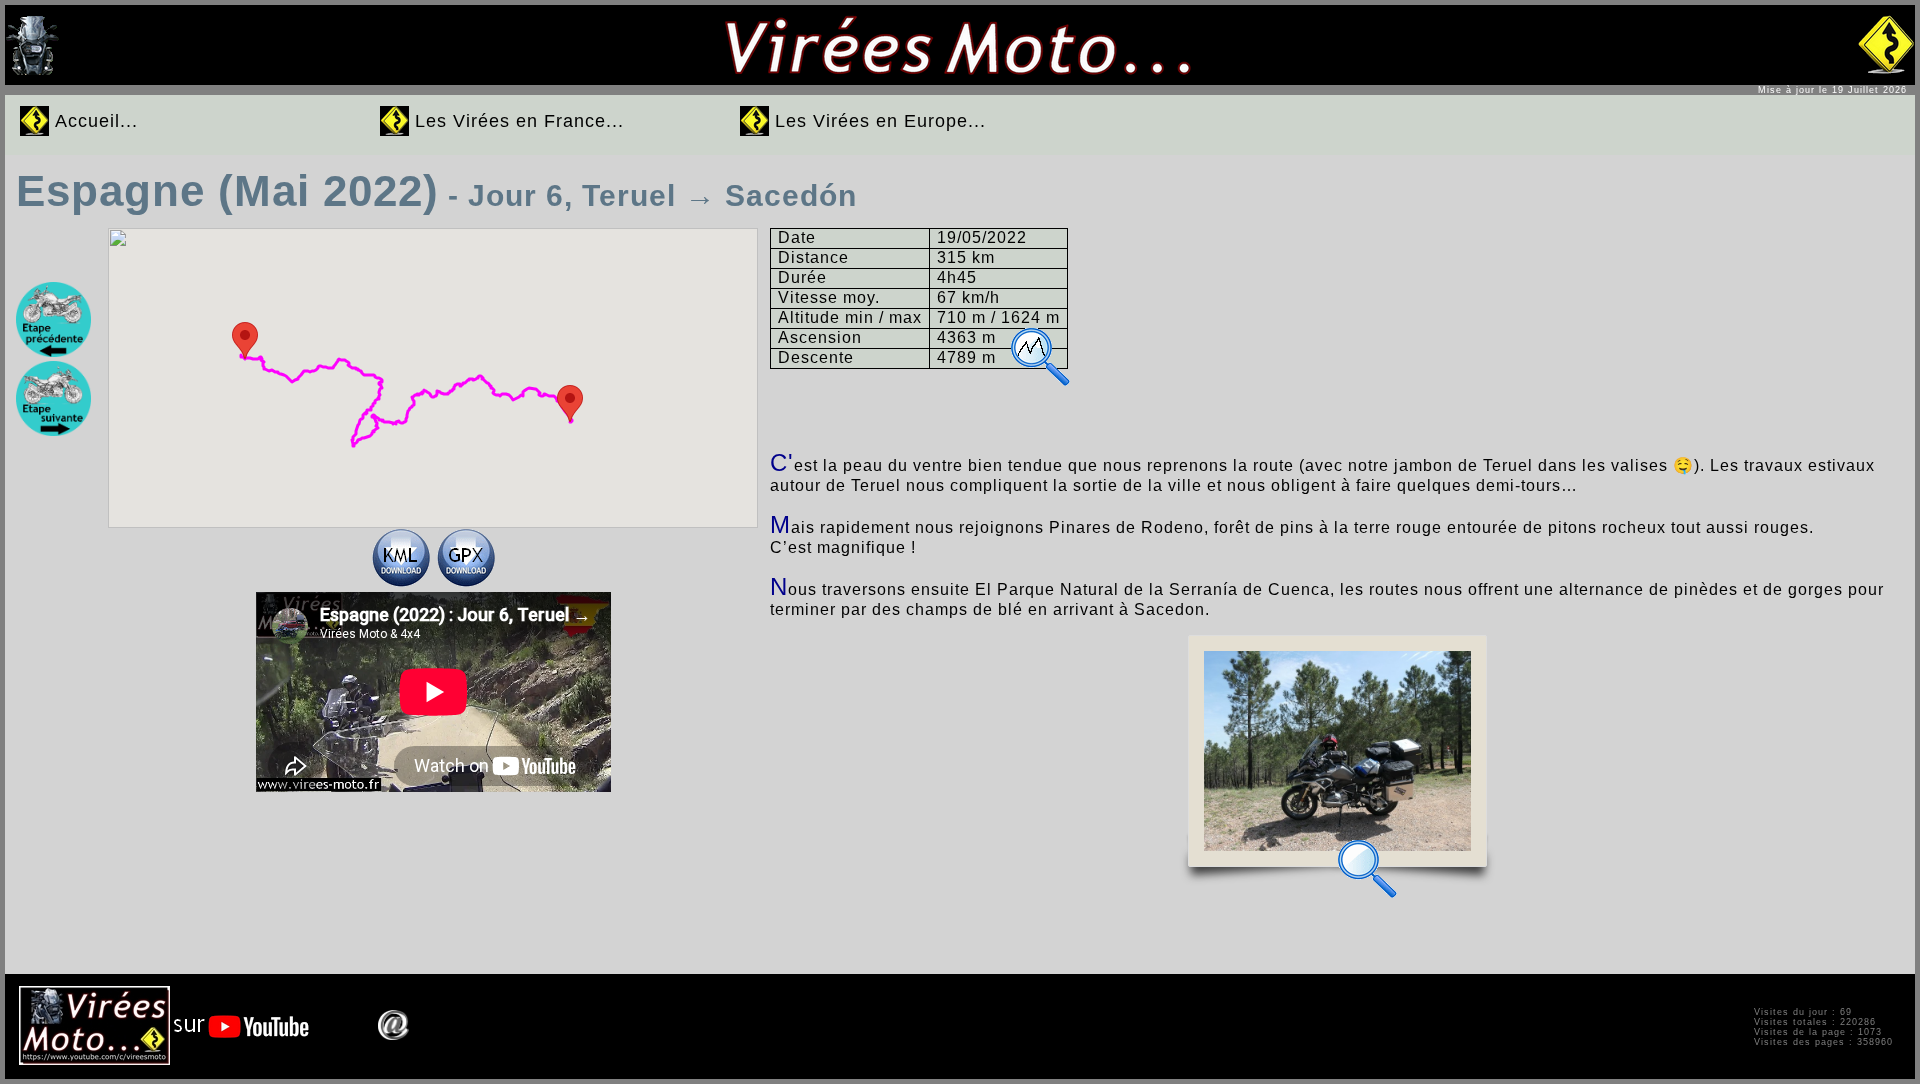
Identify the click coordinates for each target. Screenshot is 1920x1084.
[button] (570, 403)
